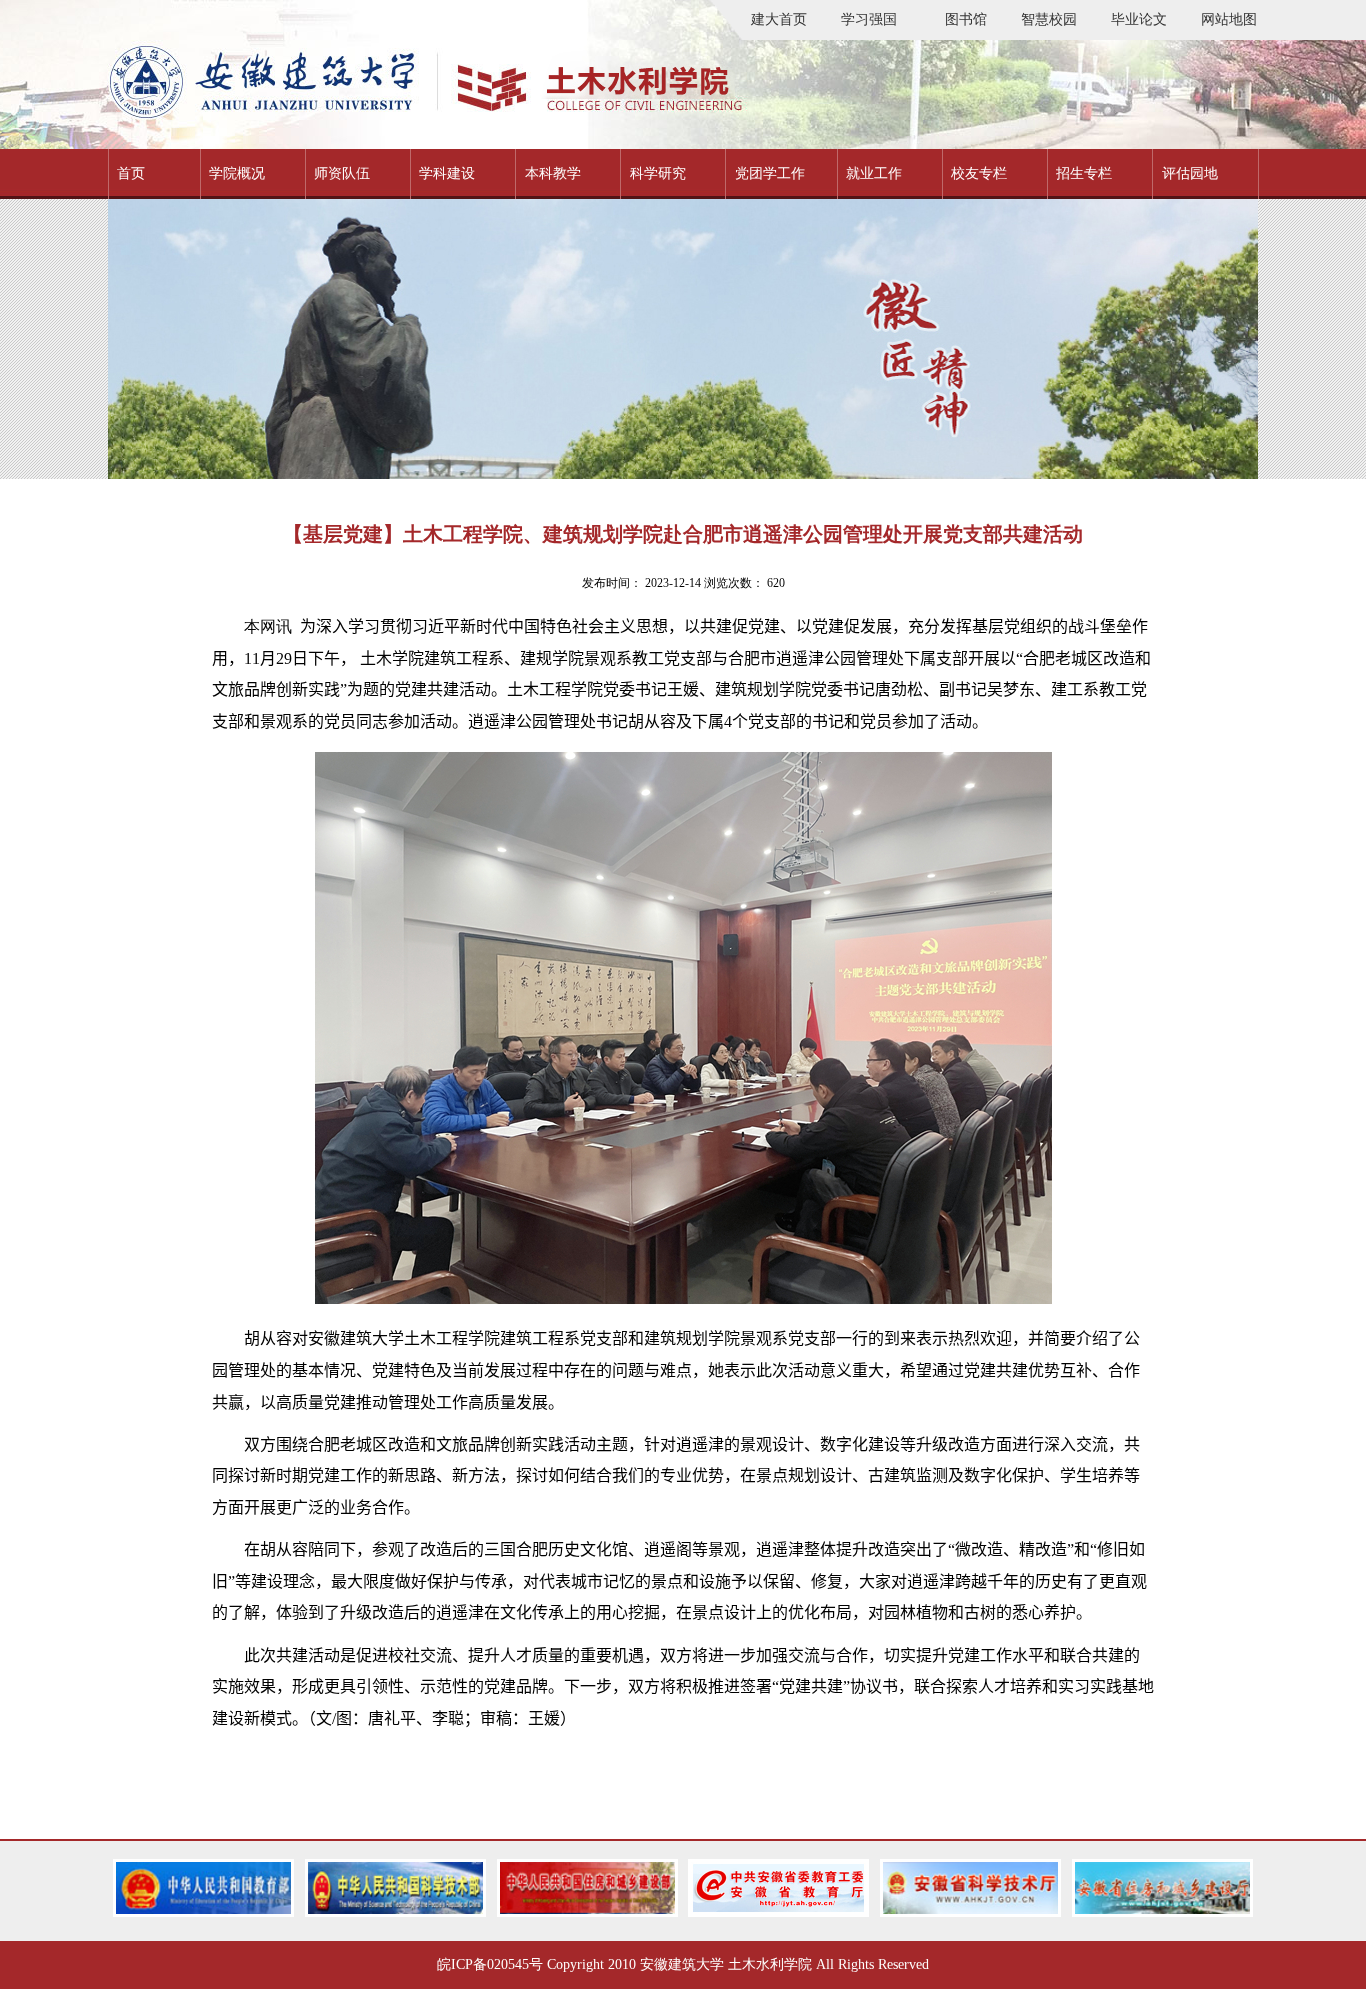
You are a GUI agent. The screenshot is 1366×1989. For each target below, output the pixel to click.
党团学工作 (770, 173)
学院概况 (237, 173)
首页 (131, 173)
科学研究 (658, 173)
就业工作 (874, 173)
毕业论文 (1139, 19)
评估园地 (1190, 173)
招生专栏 (1084, 173)
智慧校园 (1049, 19)
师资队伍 (342, 173)
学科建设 (447, 173)
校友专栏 (979, 173)
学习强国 (869, 19)
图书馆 (966, 19)
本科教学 (553, 173)
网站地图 (1229, 19)
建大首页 (779, 19)
